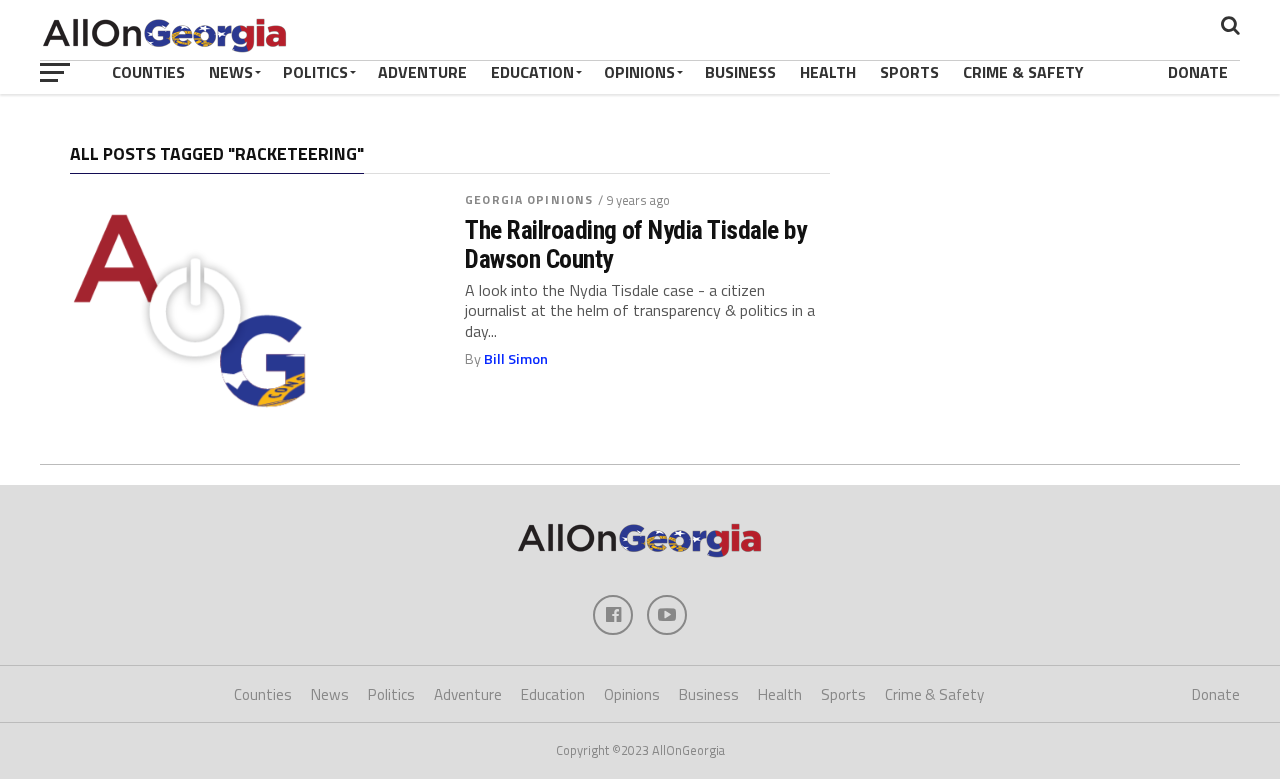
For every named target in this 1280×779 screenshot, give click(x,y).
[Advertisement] (1045, 274)
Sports (909, 72)
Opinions (639, 72)
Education (532, 72)
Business (740, 72)
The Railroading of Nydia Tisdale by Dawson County (635, 244)
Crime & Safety (1023, 72)
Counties (148, 72)
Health (828, 72)
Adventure (422, 72)
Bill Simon (516, 359)
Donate (1198, 72)
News (231, 72)
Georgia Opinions (529, 199)
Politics (315, 72)
